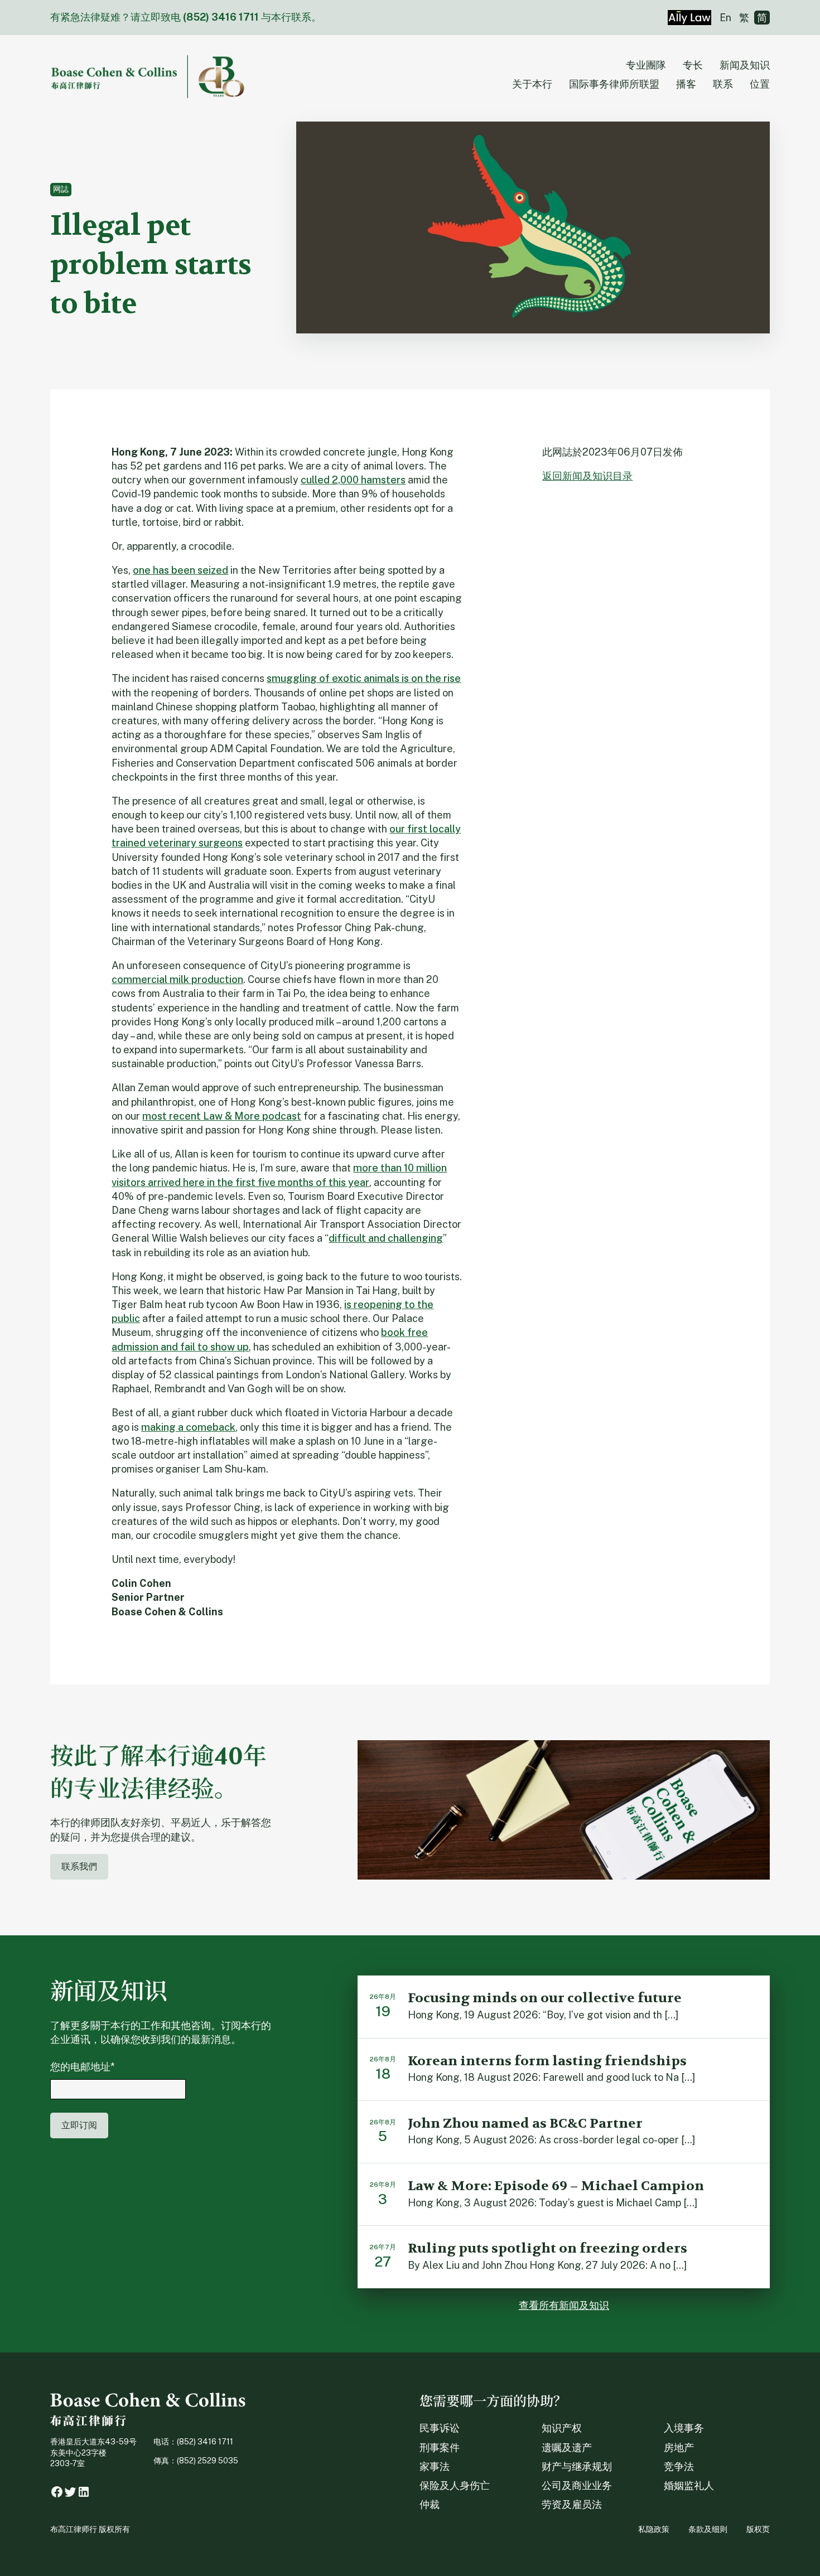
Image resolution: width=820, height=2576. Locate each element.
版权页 (758, 2529)
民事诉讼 (440, 2428)
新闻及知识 (745, 65)
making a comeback (188, 1427)
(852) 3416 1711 (221, 17)
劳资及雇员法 (572, 2504)
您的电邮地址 (83, 2067)
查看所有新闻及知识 (564, 2305)
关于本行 (532, 84)
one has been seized (180, 570)
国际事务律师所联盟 (614, 84)
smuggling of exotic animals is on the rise (364, 678)
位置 (760, 84)
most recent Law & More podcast (222, 1116)
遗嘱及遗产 (567, 2447)
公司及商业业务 (577, 2485)
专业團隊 (646, 65)
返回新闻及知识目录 (587, 476)
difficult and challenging (386, 1238)
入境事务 (684, 2428)
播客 (686, 84)
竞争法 (679, 2466)
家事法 (435, 2466)
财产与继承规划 (577, 2466)
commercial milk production (177, 979)
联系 (723, 84)
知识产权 (562, 2428)
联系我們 (79, 1866)
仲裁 (430, 2504)
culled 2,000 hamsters (353, 480)
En (725, 18)
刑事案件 (440, 2447)
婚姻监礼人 (689, 2485)
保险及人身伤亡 (455, 2485)
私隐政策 (654, 2529)
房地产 (679, 2447)
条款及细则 (708, 2529)
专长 (693, 65)
